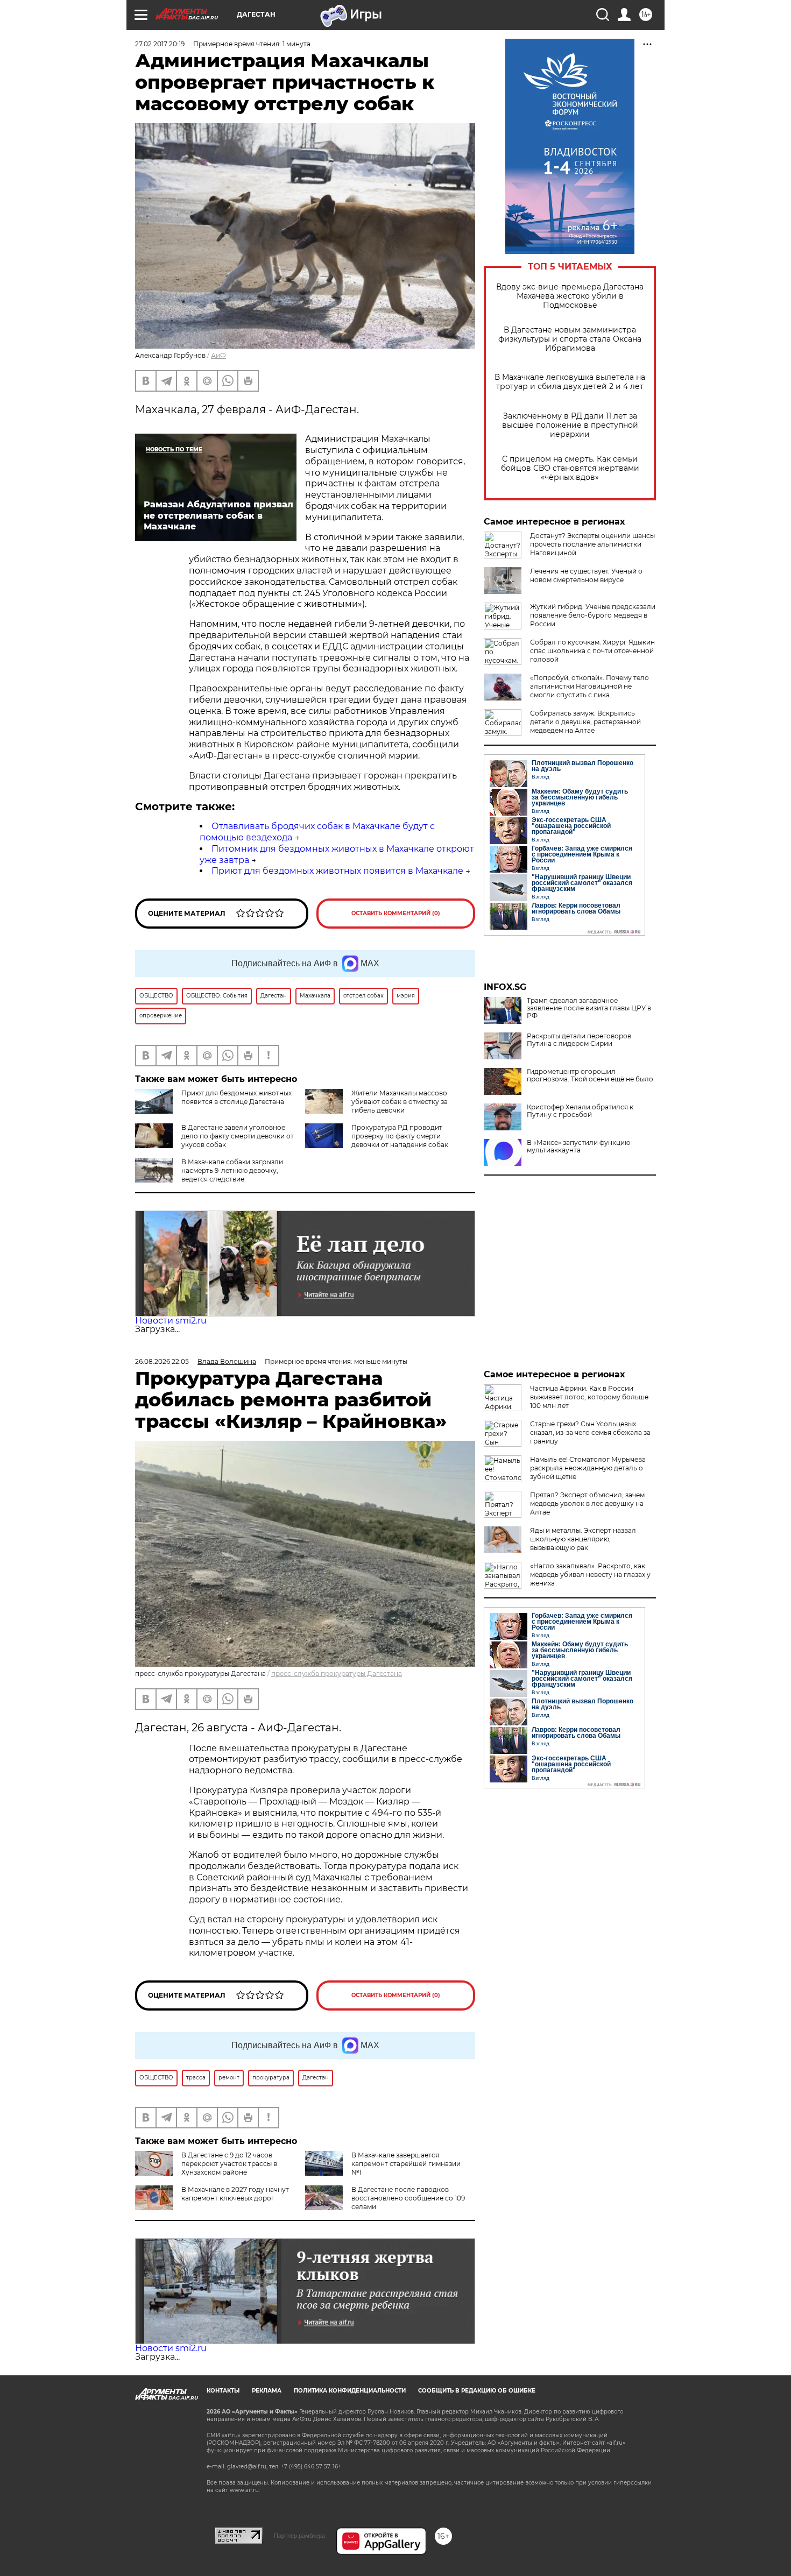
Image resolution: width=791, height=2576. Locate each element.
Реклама (267, 2391)
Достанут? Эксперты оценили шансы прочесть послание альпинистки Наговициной (592, 544)
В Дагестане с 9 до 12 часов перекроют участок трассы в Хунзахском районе (229, 2164)
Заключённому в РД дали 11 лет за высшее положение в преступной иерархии (570, 425)
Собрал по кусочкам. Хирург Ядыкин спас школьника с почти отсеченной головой (592, 651)
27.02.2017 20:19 (160, 44)
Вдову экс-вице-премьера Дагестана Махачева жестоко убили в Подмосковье (570, 296)
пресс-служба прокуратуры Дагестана (337, 1673)
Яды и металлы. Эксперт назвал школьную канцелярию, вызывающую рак (583, 1539)
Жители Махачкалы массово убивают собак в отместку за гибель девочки (400, 1102)
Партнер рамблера (299, 2536)
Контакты (223, 2391)
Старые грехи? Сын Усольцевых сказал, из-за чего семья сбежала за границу (590, 1432)
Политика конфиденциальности (350, 2391)
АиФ (218, 355)
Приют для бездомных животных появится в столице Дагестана (236, 1097)
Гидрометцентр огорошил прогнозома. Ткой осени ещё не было (590, 1075)
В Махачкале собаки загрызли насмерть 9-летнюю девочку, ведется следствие (232, 1170)
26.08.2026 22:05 (162, 1361)
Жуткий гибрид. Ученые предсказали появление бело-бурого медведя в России (593, 615)
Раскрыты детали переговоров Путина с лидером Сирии (579, 1040)
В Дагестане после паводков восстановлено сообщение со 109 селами (408, 2198)
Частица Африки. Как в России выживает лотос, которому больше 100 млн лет (589, 1397)
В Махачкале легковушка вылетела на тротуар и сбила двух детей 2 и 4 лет (570, 382)
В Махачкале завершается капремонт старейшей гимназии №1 (406, 2164)
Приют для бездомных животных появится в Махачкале (337, 871)
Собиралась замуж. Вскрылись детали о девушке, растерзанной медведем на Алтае (585, 722)
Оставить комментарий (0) (396, 913)
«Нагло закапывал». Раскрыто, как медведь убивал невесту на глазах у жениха (590, 1574)
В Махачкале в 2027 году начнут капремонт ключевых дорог (235, 2194)
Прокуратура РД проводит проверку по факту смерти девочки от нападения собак (400, 1136)
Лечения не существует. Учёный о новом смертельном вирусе (586, 575)
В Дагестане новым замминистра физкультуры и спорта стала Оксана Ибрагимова (570, 339)
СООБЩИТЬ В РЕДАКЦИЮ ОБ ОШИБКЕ (477, 2391)
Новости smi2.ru (171, 1321)
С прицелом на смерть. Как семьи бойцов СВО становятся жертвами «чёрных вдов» (570, 468)
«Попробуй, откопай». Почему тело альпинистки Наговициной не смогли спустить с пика (589, 686)
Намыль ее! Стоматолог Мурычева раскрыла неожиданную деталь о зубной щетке (588, 1468)
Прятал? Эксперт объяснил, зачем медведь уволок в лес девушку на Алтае (587, 1503)
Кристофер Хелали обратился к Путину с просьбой (580, 1111)
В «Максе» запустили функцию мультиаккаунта (578, 1147)
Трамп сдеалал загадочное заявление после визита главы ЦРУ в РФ (589, 1008)
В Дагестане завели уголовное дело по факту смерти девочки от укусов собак (238, 1136)
